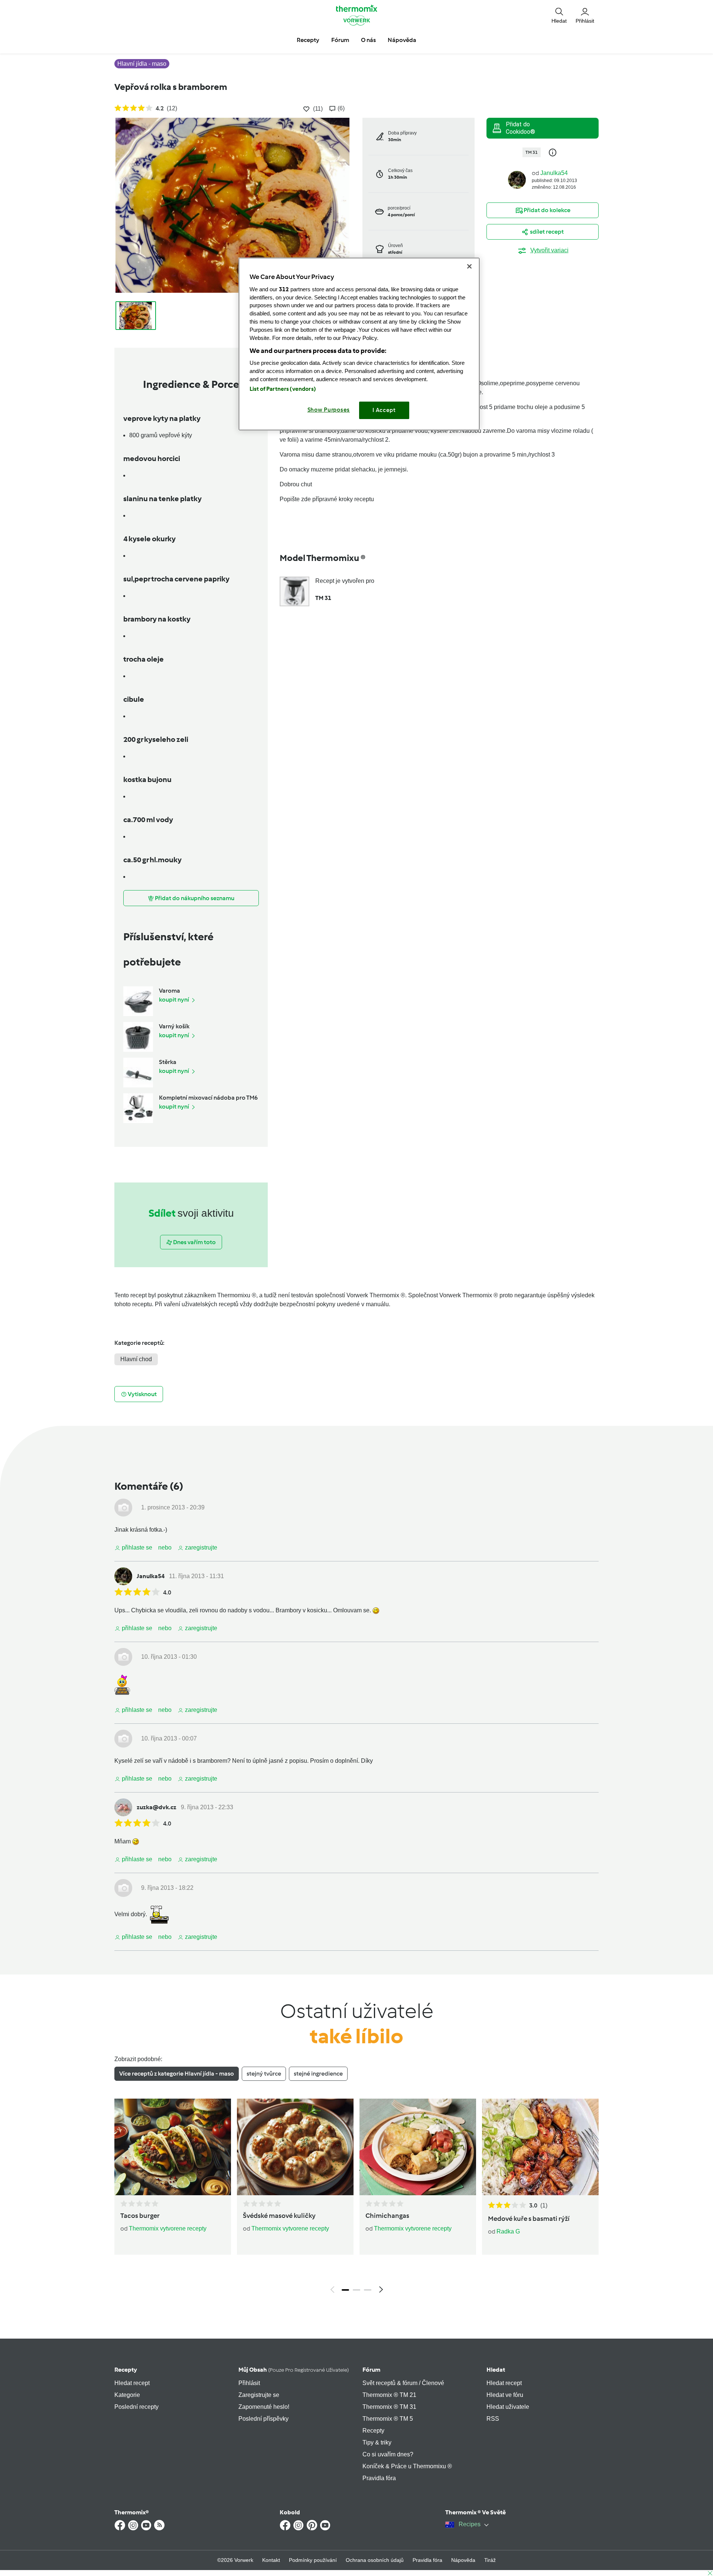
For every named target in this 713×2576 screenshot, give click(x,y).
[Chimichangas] (418, 2147)
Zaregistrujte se (259, 2395)
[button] (559, 15)
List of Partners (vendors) (283, 389)
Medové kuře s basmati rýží (529, 2219)
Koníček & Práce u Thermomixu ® (407, 2466)
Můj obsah (294, 2370)
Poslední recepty (136, 2407)
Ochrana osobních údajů (375, 2560)
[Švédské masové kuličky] (295, 2147)
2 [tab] (356, 2290)
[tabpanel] (356, 2198)
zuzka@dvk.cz (157, 1807)
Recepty (126, 2370)
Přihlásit (249, 2383)
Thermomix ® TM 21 (389, 2395)
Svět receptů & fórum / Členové (403, 2383)
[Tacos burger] (173, 2147)
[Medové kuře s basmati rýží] (540, 2147)
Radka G (508, 2231)
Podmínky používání (313, 2560)
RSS (493, 2419)
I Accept (384, 410)
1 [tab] (345, 2290)
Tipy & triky (377, 2442)
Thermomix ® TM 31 (389, 2407)
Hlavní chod (136, 1359)
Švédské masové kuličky (279, 2216)
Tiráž (490, 2560)
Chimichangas (387, 2216)
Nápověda (463, 2560)
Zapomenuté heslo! (264, 2407)
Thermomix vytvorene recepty (168, 2228)
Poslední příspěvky (263, 2419)
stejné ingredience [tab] (318, 2074)
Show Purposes (329, 410)
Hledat (496, 2370)
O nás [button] (368, 40)
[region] (359, 344)
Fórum (371, 2370)
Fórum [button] (340, 40)
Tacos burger (140, 2216)
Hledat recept (132, 2383)
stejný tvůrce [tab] (264, 2074)
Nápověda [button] (402, 40)
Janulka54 (554, 173)
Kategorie (127, 2395)
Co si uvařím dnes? (388, 2454)
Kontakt (271, 2560)
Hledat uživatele (508, 2407)
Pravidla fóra (379, 2478)
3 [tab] (368, 2290)
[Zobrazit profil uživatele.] (517, 179)
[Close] (469, 266)
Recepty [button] (308, 40)
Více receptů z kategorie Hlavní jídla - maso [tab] (177, 2074)
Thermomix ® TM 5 (388, 2419)
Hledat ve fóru (505, 2395)
